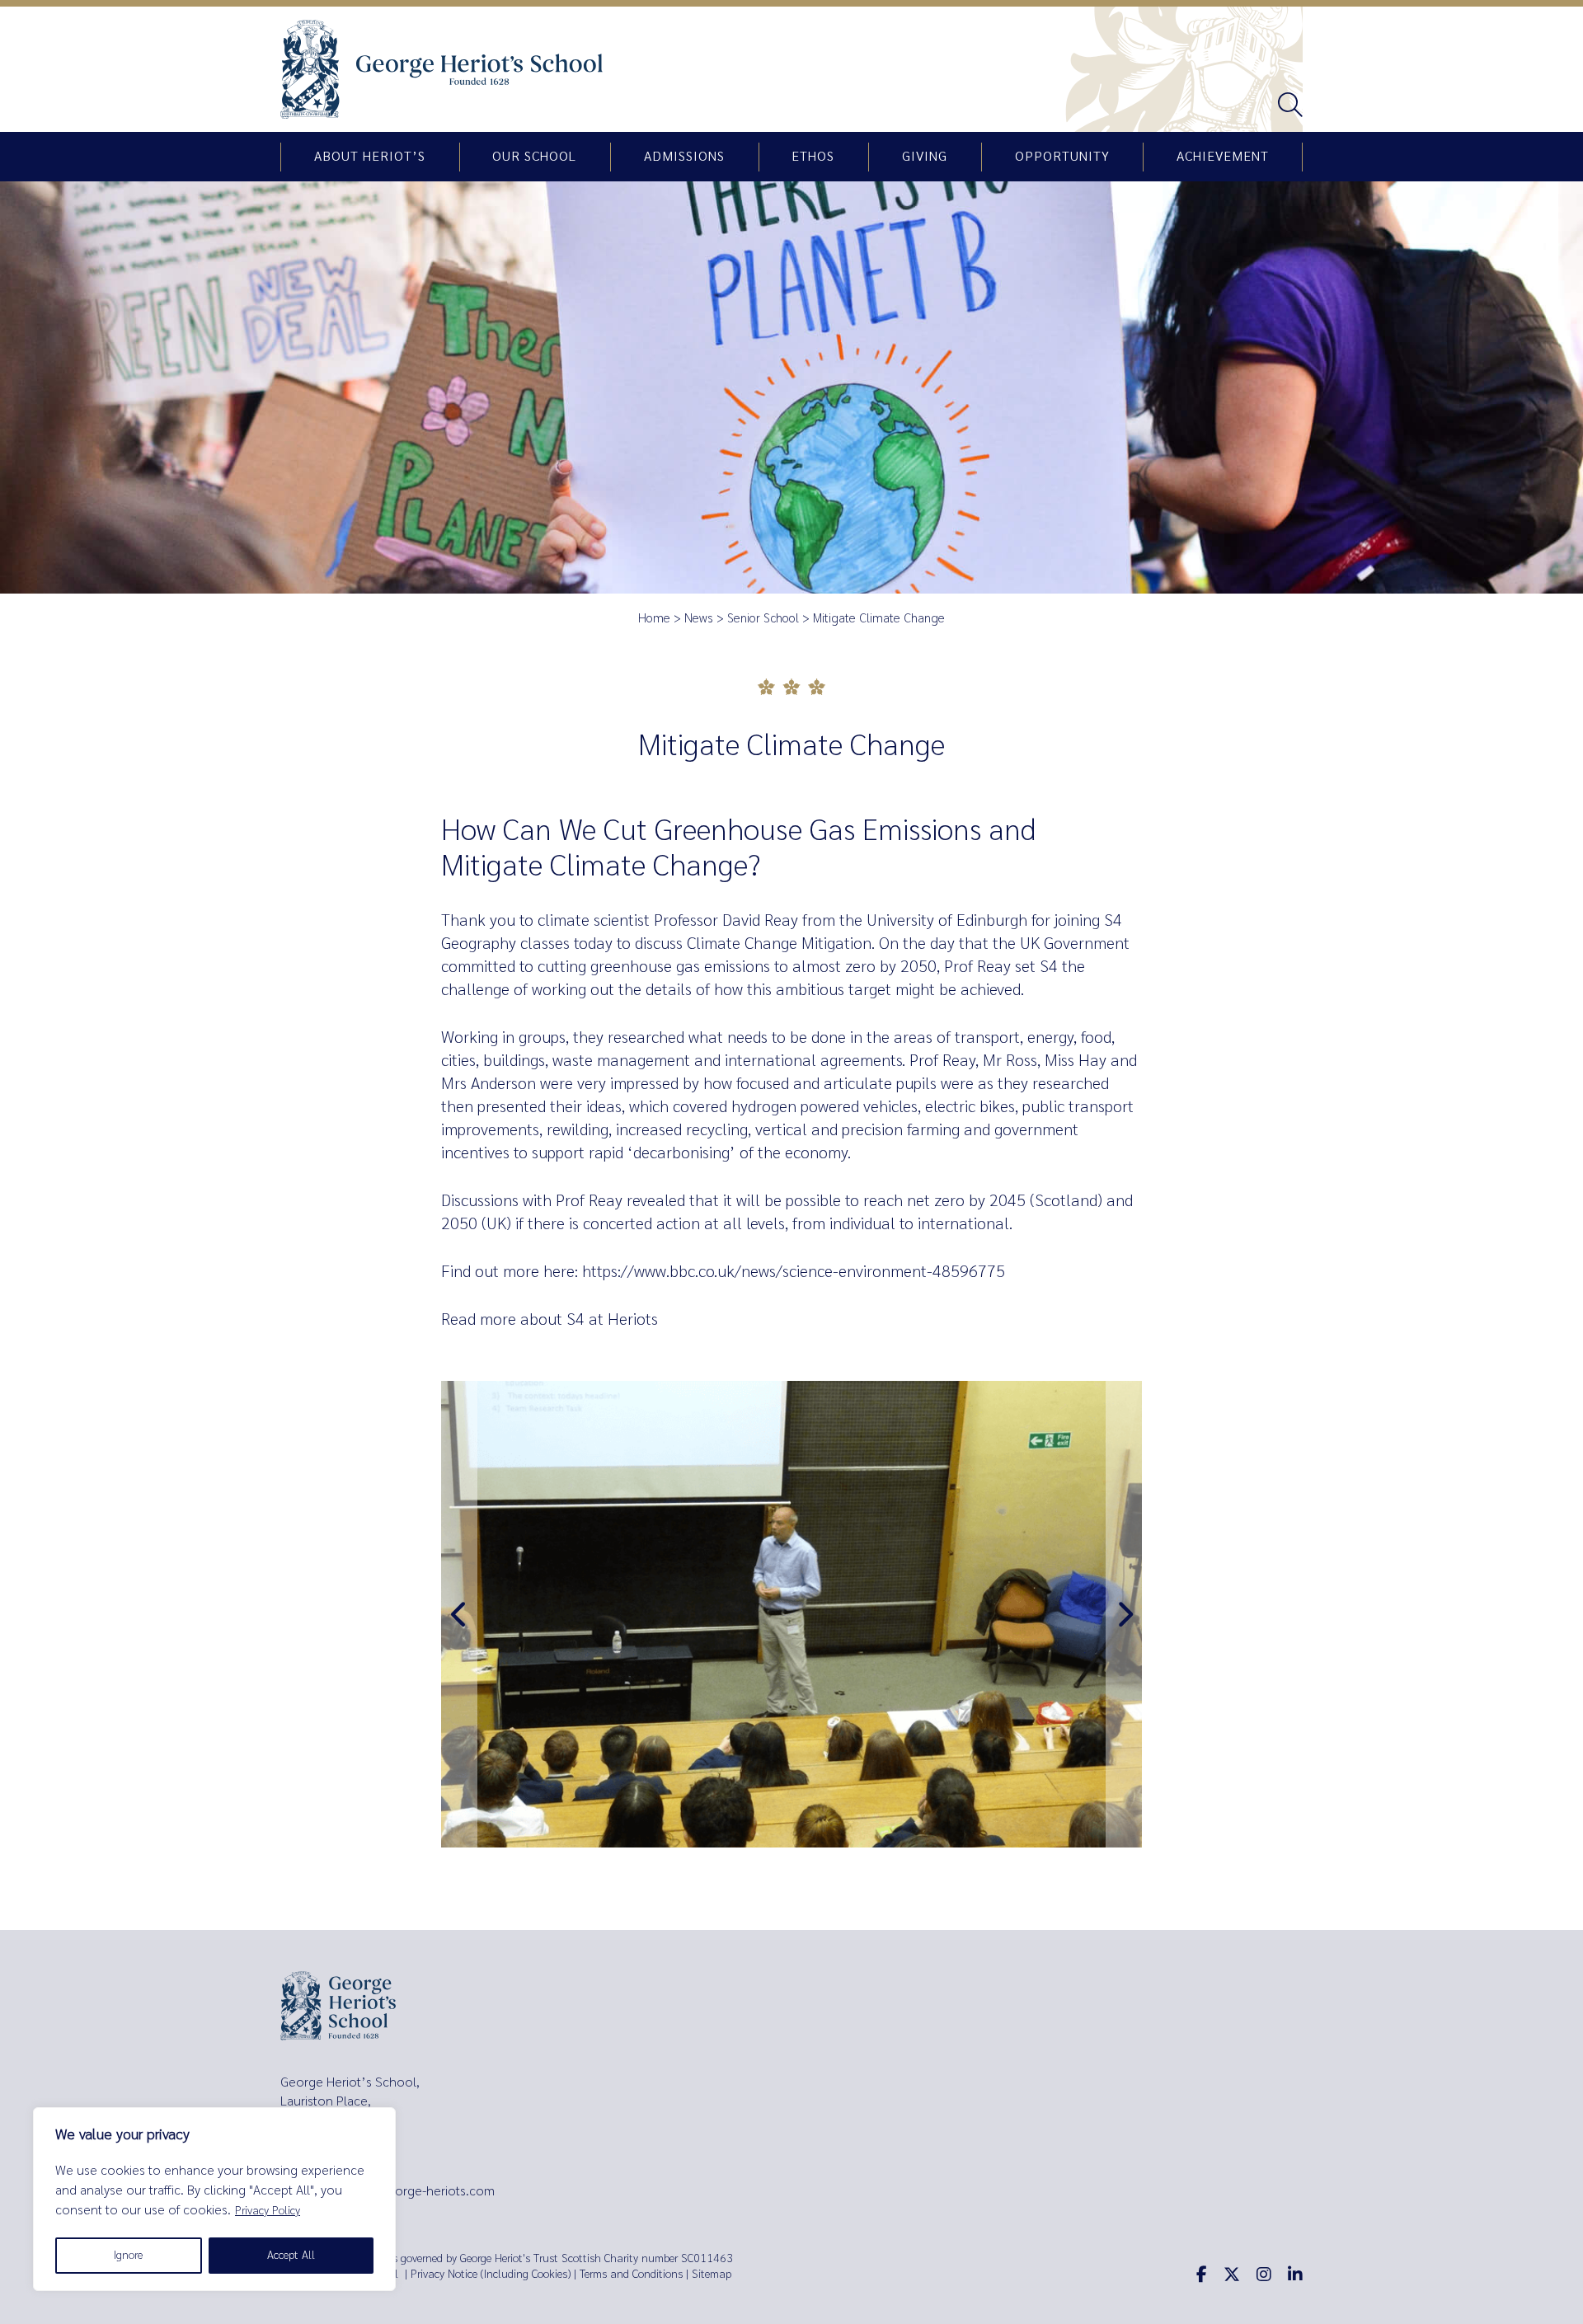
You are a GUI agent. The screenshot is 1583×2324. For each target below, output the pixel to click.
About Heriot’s (370, 157)
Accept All (291, 2255)
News (699, 618)
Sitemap (712, 2274)
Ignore (128, 2255)
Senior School (763, 618)
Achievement (1223, 157)
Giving (925, 157)
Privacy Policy (268, 2211)
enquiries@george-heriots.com (406, 2191)
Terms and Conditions (631, 2274)
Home (654, 618)
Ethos (813, 157)
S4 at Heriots (612, 1319)
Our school (534, 157)
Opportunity (1062, 157)
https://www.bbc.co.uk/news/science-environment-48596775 (794, 1272)
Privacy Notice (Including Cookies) (491, 2274)
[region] (214, 2199)
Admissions (684, 157)
